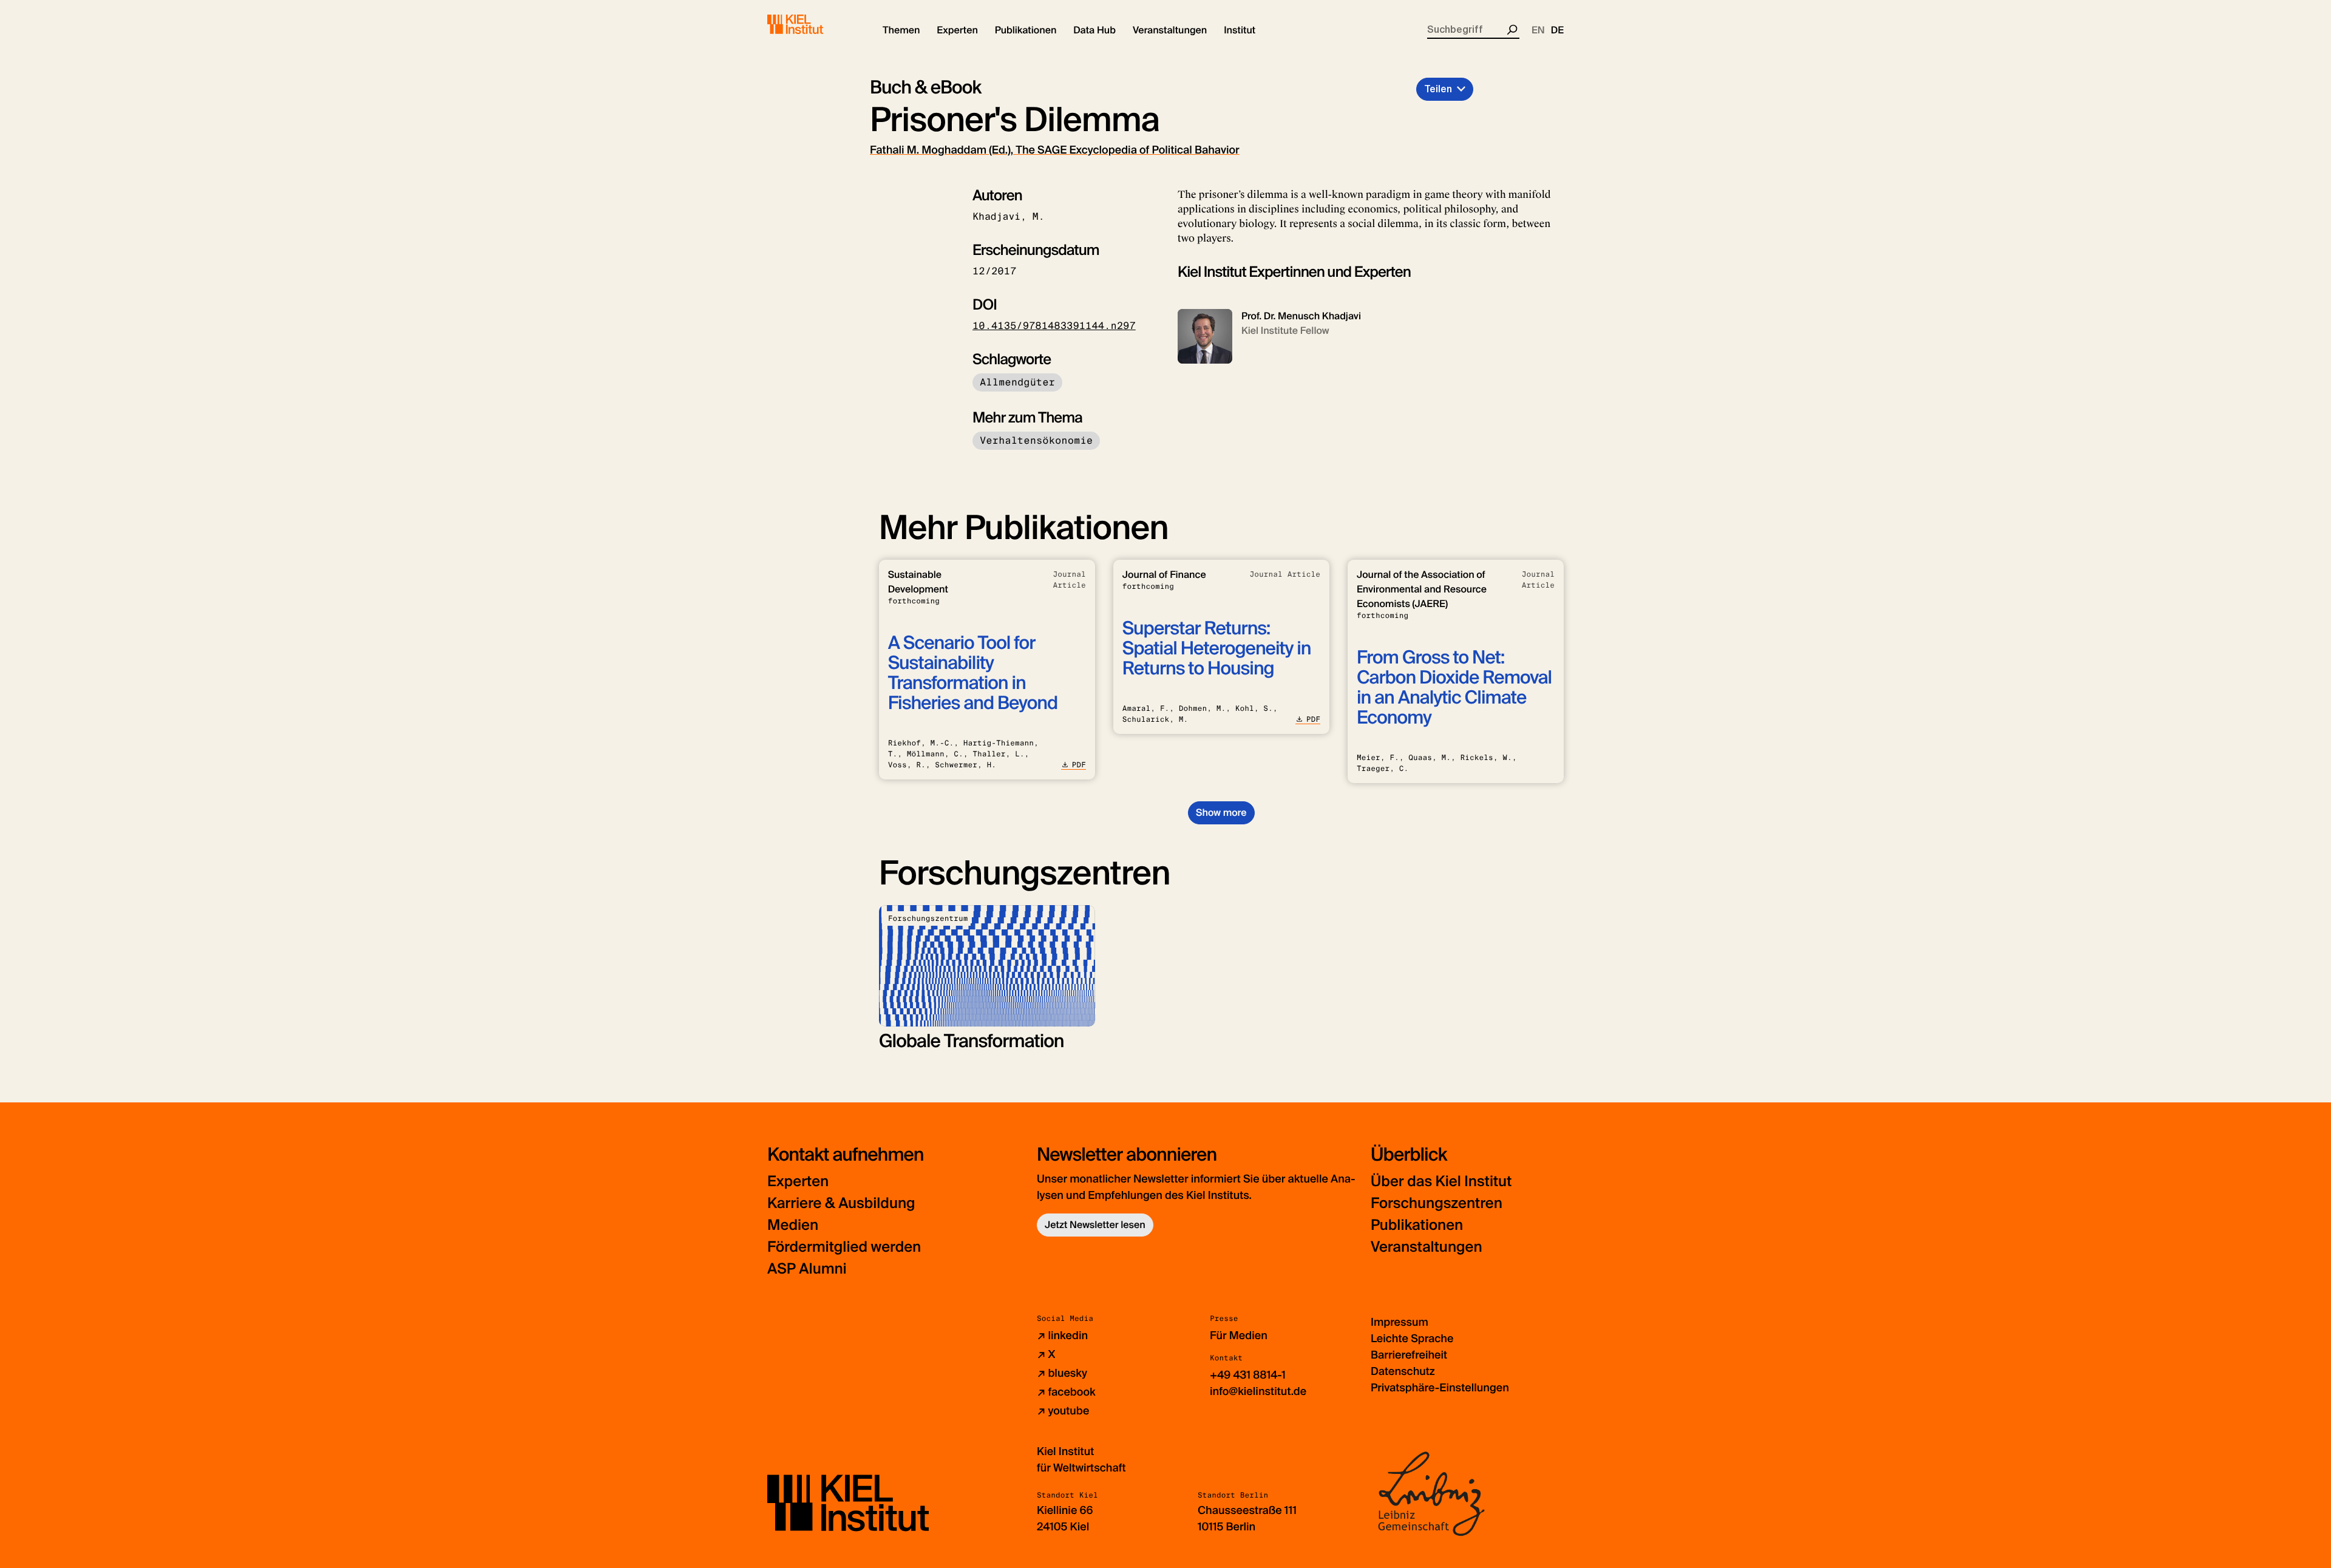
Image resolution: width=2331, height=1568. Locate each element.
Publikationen (1417, 1225)
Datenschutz (1403, 1371)
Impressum (1400, 1322)
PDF (1079, 765)
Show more (1221, 813)
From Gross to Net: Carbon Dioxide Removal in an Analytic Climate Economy (1454, 688)
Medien (793, 1225)
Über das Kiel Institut (1441, 1182)
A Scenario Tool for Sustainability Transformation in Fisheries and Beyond (973, 673)
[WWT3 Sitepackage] (813, 24)
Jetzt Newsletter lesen (1095, 1225)
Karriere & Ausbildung (841, 1203)
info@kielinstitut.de (1258, 1391)
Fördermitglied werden (844, 1247)
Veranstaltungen (1427, 1247)
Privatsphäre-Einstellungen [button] (1440, 1388)
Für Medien (1239, 1336)
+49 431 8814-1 (1248, 1375)
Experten (798, 1182)
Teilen (1438, 89)
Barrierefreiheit (1409, 1355)
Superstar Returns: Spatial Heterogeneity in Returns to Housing (1217, 649)
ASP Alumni (807, 1269)
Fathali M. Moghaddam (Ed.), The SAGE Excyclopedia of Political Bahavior (1055, 150)
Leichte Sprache (1412, 1339)
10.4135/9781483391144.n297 (1054, 326)
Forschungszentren (1437, 1203)
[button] (901, 30)
